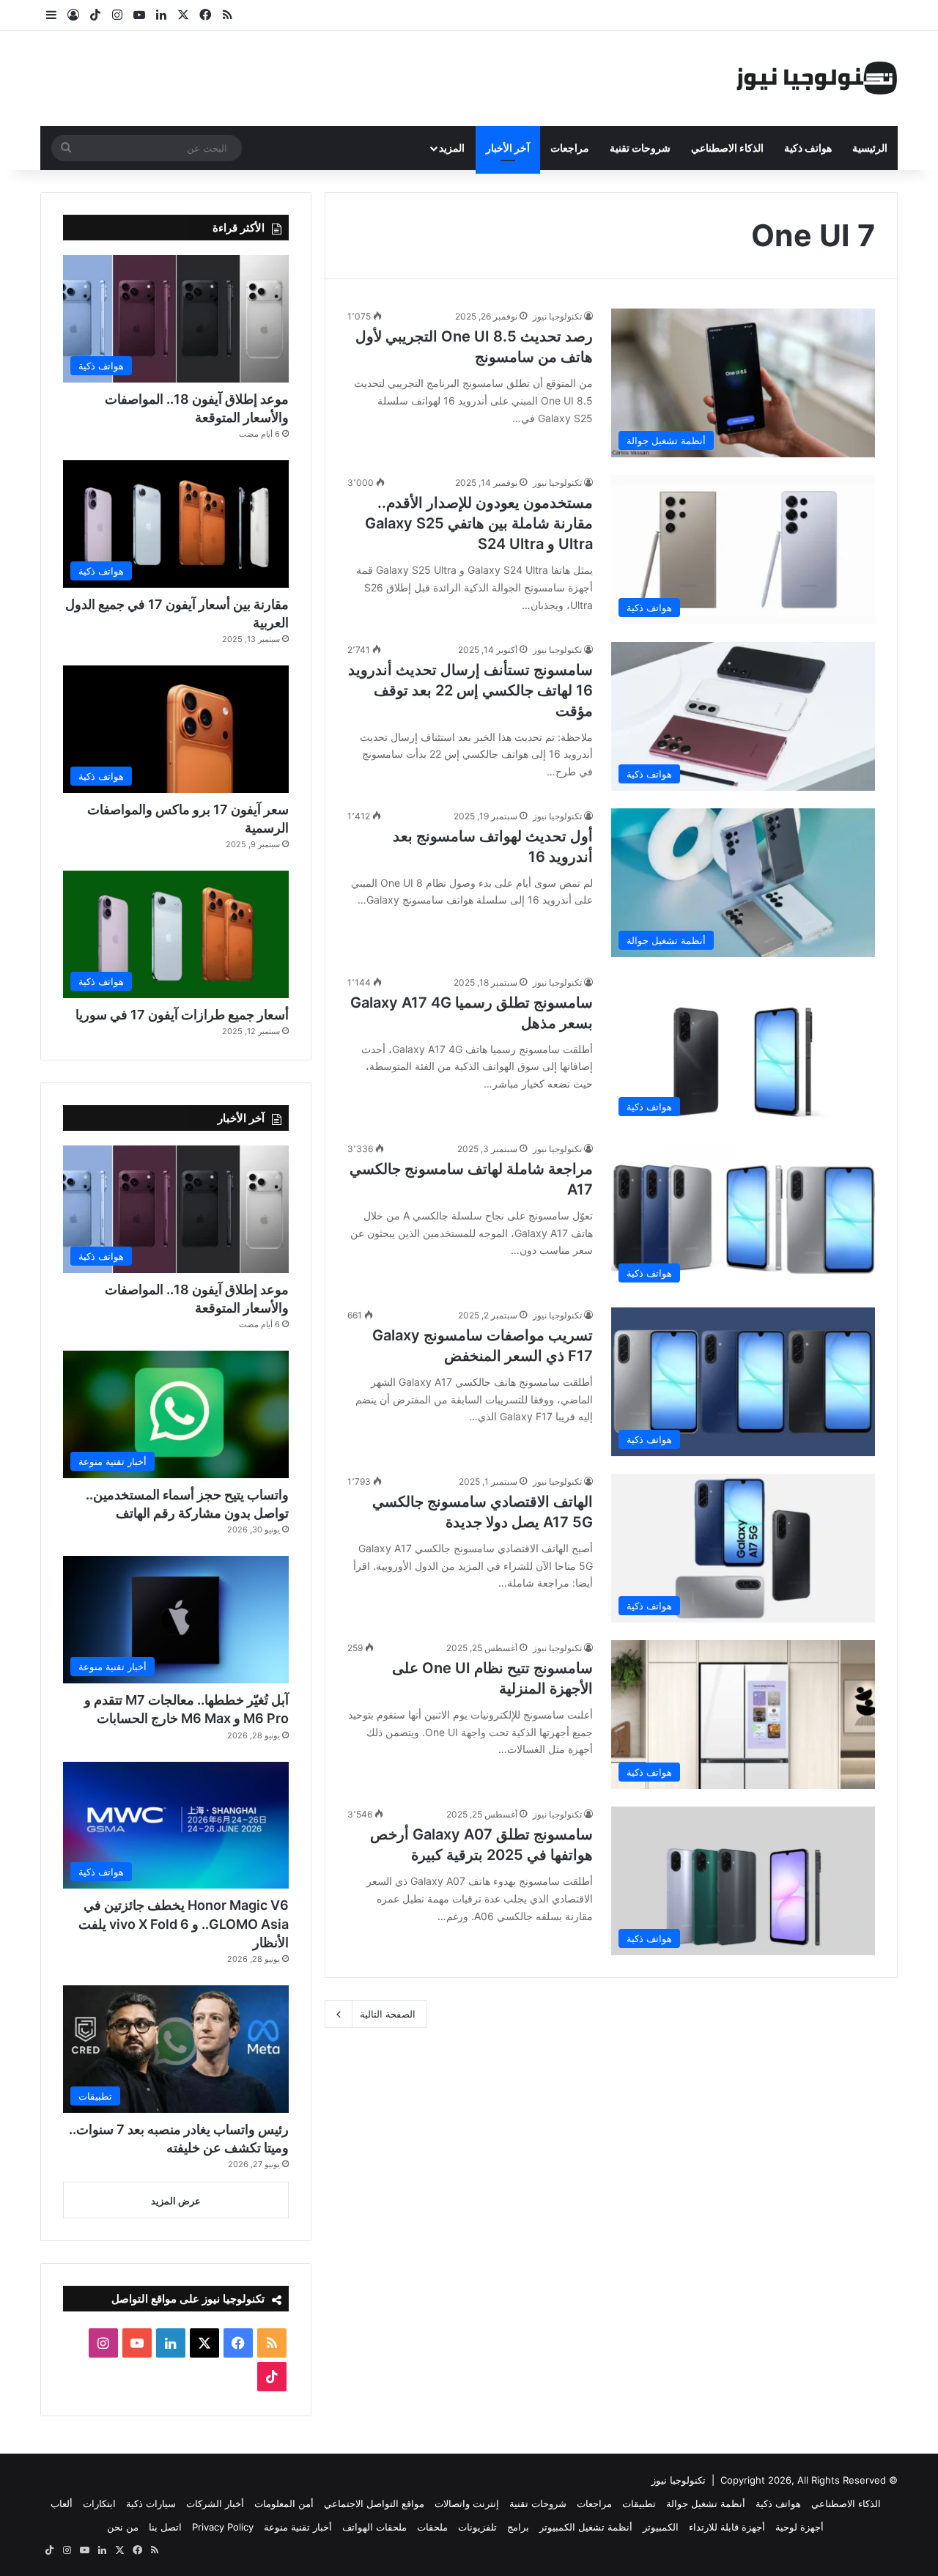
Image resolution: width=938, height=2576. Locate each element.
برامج (518, 2527)
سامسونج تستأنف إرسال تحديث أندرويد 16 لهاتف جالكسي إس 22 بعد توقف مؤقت (470, 690)
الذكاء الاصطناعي (727, 148)
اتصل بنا (165, 2527)
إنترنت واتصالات (467, 2503)
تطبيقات (639, 2503)
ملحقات (432, 2527)
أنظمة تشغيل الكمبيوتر (586, 2527)
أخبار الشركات (215, 2503)
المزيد (452, 148)
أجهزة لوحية (799, 2527)
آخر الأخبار (508, 148)
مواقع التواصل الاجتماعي (374, 2503)
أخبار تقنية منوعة (298, 2527)
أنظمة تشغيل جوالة (706, 2503)
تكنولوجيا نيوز (557, 316)
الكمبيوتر (661, 2527)
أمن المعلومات (284, 2503)
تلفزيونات (477, 2527)
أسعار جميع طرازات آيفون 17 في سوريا (182, 1015)
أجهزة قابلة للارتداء (727, 2527)
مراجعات (570, 148)
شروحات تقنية (640, 148)
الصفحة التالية (388, 2014)
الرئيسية (870, 148)
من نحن (123, 2527)
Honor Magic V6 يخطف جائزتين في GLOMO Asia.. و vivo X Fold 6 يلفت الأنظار (184, 1923)
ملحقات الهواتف (374, 2527)
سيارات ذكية (151, 2503)
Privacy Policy (223, 2527)
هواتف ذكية (808, 148)
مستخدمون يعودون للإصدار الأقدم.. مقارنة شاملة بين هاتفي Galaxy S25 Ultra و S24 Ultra (479, 523)
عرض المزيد (176, 2201)
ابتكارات (99, 2503)
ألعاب (62, 2503)
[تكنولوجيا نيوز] (817, 78)
